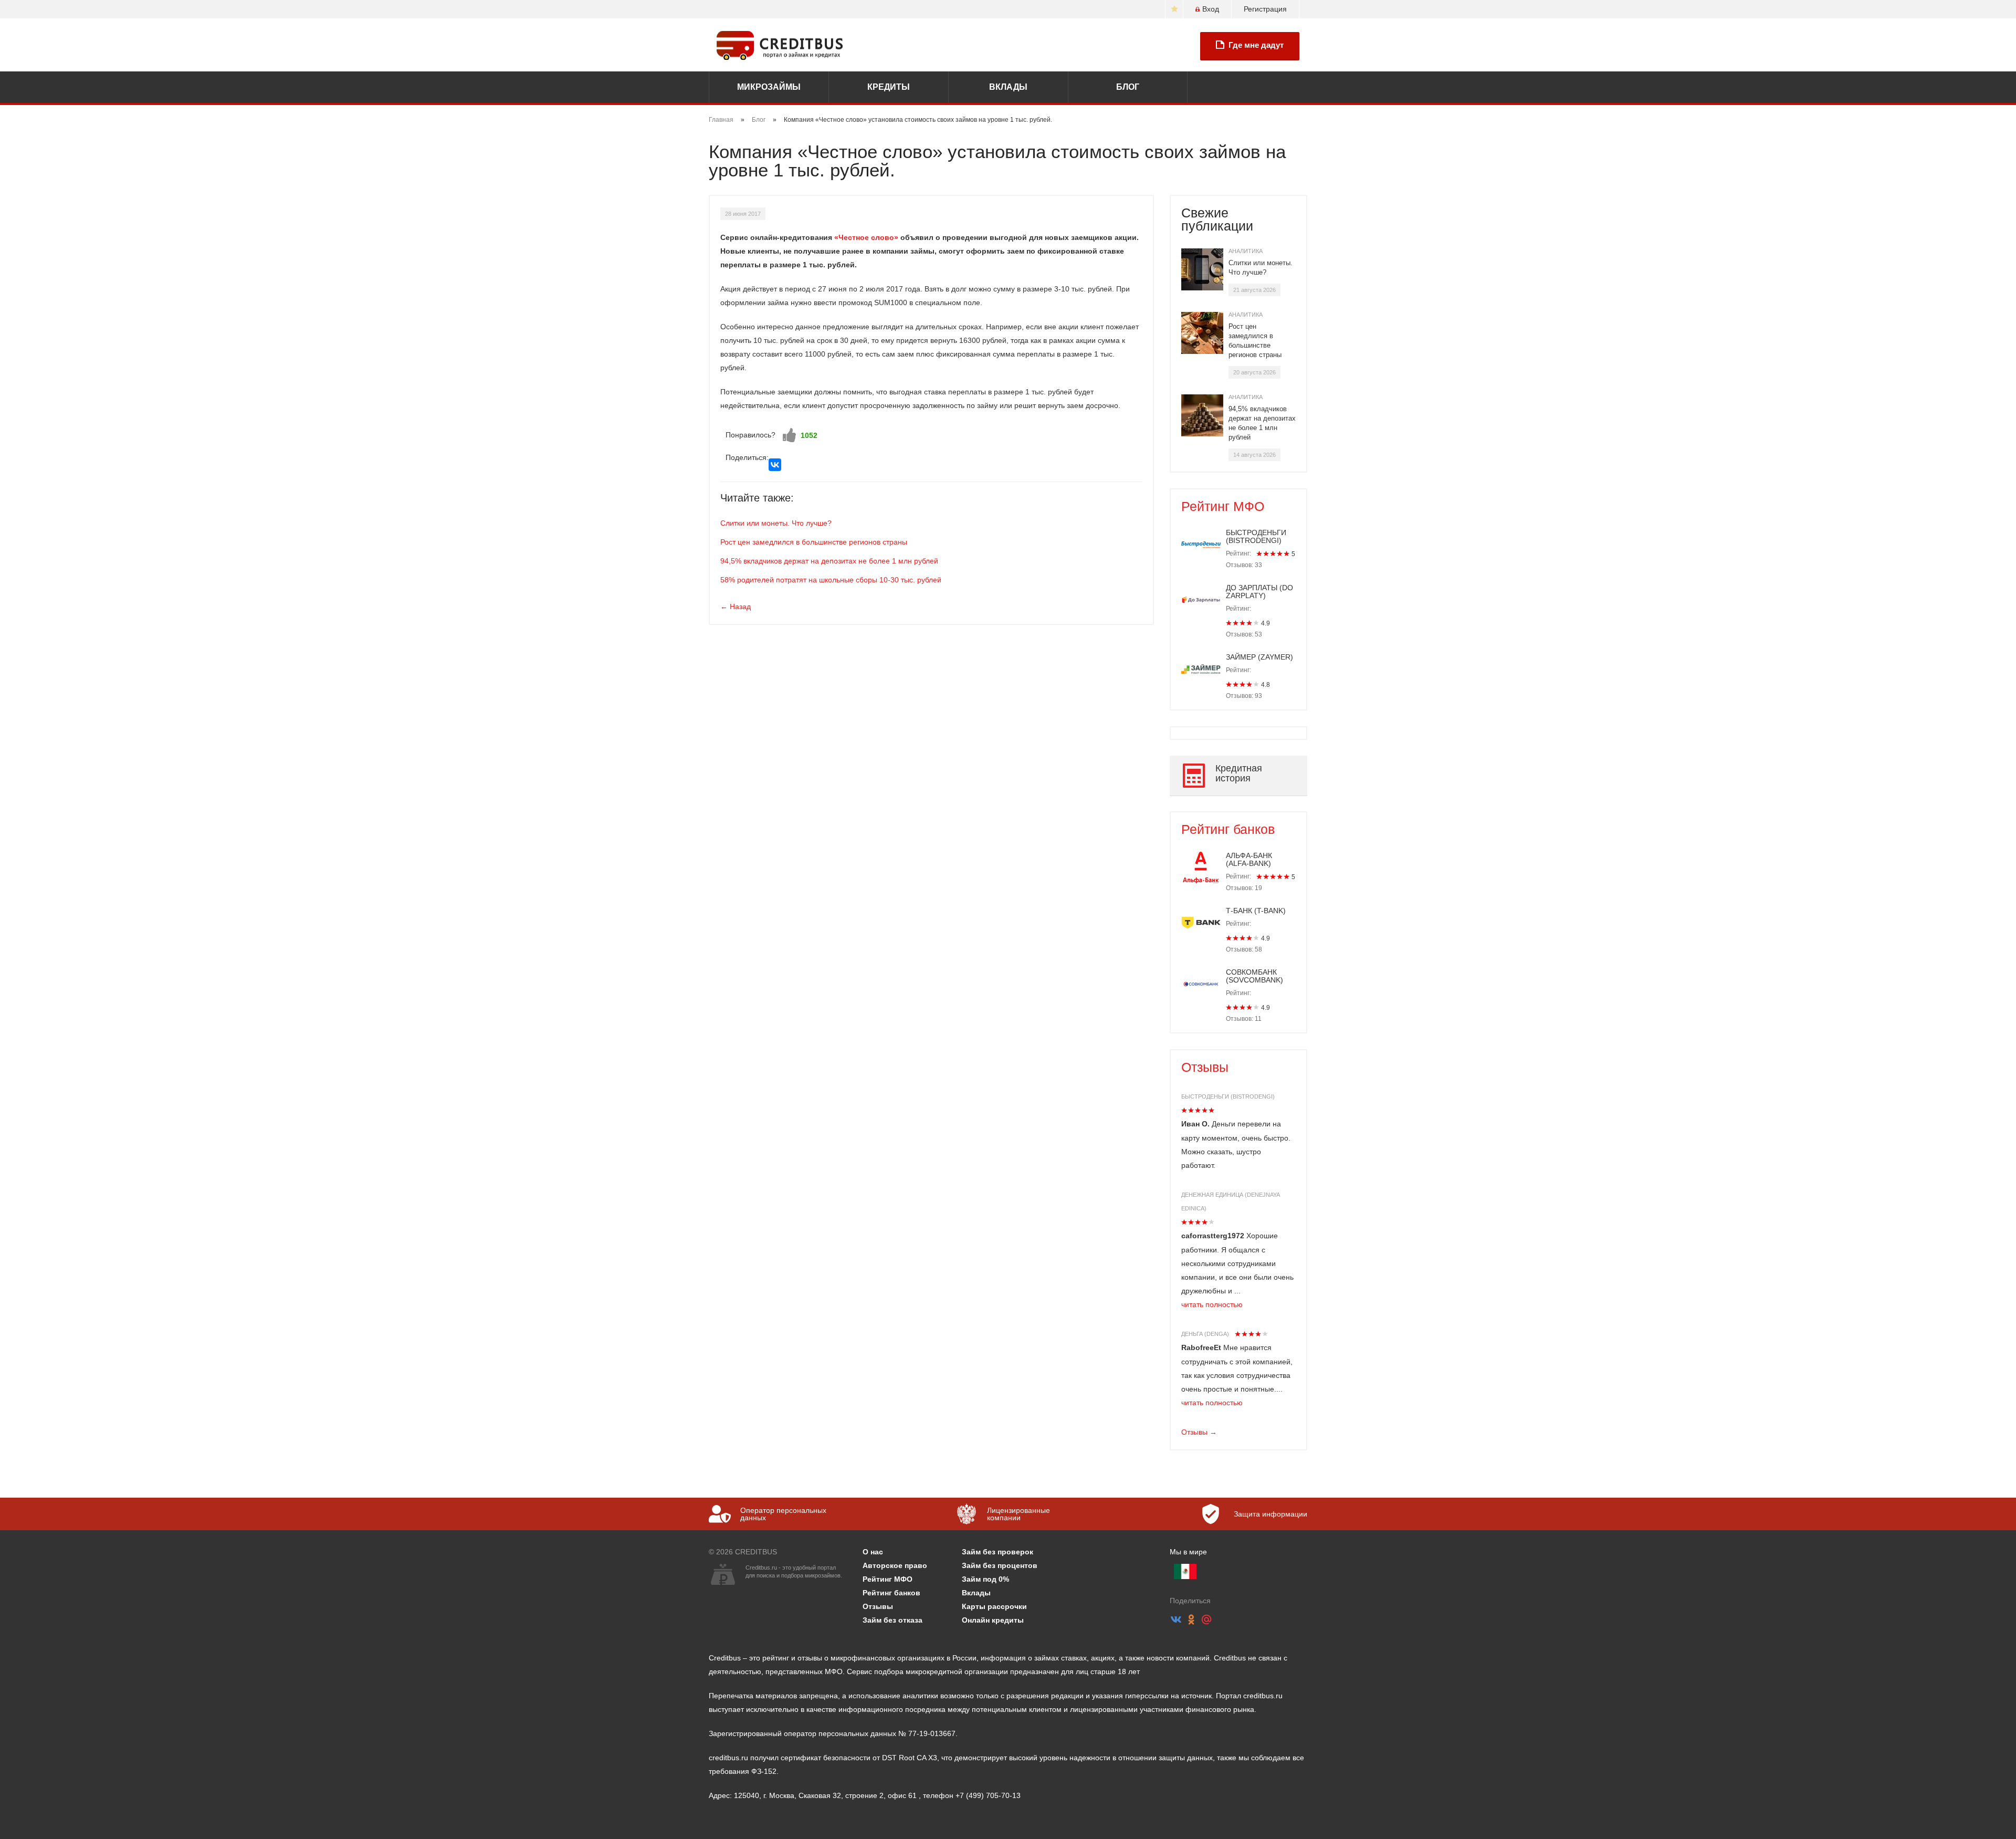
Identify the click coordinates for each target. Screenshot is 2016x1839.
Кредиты (889, 87)
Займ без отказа (892, 1620)
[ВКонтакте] (775, 465)
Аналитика (1246, 251)
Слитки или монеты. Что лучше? (776, 523)
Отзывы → (1199, 1432)
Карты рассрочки (994, 1606)
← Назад (736, 607)
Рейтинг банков (1228, 829)
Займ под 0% (985, 1579)
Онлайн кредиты (993, 1620)
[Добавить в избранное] (1174, 9)
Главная (721, 120)
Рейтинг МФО (1223, 506)
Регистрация (1265, 9)
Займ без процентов (1000, 1565)
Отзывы (1205, 1067)
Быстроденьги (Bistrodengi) (1228, 1096)
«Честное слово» (866, 237)
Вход (1211, 9)
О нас (873, 1552)
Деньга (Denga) (1205, 1334)
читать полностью (1212, 1304)
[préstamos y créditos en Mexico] (1185, 1571)
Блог (1128, 87)
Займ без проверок (997, 1552)
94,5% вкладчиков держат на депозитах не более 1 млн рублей (829, 561)
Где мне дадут (1256, 45)
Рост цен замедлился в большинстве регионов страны (814, 542)
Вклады (1008, 87)
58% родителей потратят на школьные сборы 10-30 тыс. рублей (831, 580)
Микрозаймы (769, 87)
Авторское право (895, 1565)
